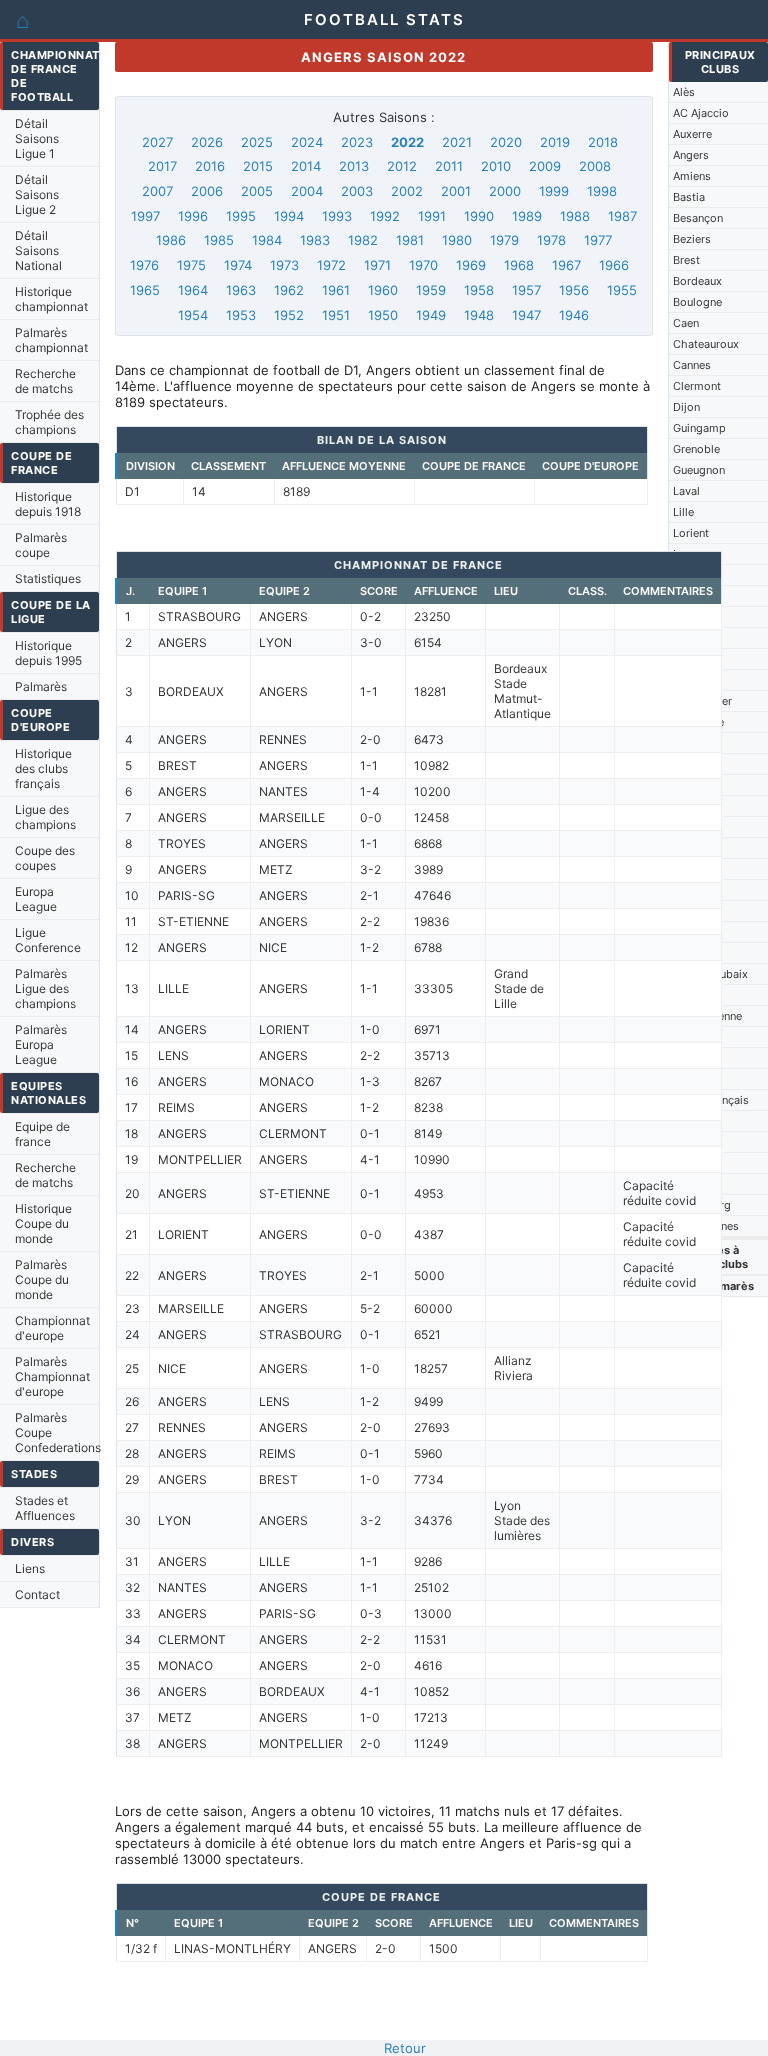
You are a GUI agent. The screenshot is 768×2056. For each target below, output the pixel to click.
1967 (566, 265)
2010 (496, 166)
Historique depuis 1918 (48, 504)
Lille (683, 512)
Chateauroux (706, 344)
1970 (423, 265)
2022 (407, 142)
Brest (686, 260)
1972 (331, 265)
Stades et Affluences (45, 1508)
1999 (554, 191)
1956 (574, 290)
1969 (471, 265)
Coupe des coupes (45, 858)
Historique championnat (51, 299)
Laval (686, 491)
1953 (241, 315)
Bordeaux (697, 281)
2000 (505, 191)
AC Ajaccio (701, 113)
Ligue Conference (48, 940)
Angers (691, 155)
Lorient (691, 533)
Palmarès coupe (41, 545)
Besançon (698, 218)
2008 (595, 166)
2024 (307, 142)
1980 (457, 240)
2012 (402, 166)
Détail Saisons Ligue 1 (37, 138)
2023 (357, 142)
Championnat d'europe (52, 1328)
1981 (410, 240)
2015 (258, 166)
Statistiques (48, 578)
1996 (193, 216)
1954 (193, 315)
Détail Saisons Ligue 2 (37, 194)
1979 (504, 240)
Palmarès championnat (51, 340)
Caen (686, 323)
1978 (551, 240)
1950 (383, 315)
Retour (405, 2048)
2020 (506, 142)
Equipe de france (42, 1134)
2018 (603, 142)
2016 (210, 166)
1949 (431, 315)
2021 (457, 142)
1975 (191, 265)
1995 (241, 216)
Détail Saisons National (38, 250)
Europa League (36, 899)
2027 (157, 142)
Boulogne (697, 302)
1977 (598, 240)
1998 (602, 191)
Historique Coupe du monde (43, 1223)
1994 (289, 216)
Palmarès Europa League (41, 1044)
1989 (527, 216)
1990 (479, 216)
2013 (354, 166)
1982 (363, 240)
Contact (37, 1594)
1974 (238, 265)
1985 (219, 240)
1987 (622, 216)
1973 (284, 265)
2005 (257, 191)
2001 (456, 191)
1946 (574, 315)
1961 (336, 290)
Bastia (689, 197)
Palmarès (41, 686)
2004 (307, 191)
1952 (289, 315)
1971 (377, 265)
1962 (289, 290)
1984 (267, 240)
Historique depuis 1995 (48, 653)
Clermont (697, 386)
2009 (545, 166)
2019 (555, 142)
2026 (207, 142)
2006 (207, 191)
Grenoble (696, 449)
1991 (432, 216)
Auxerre (692, 134)
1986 (171, 240)
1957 (526, 290)
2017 (162, 166)
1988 (575, 216)
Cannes (692, 365)
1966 (614, 265)
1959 (431, 290)
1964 (193, 290)
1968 (519, 265)
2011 (449, 166)
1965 (145, 290)
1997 (145, 216)
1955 (622, 290)
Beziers (692, 239)
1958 (479, 290)
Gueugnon (699, 470)
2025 (257, 142)
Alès (684, 92)
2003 (357, 191)
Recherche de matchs (45, 381)
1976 (144, 265)
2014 (306, 166)
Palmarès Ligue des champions (45, 988)
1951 (336, 315)
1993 (337, 216)
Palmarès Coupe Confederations (57, 1432)
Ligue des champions (45, 817)
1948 (479, 315)
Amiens (692, 176)
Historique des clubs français (43, 768)
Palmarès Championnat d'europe (52, 1376)
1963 (241, 290)
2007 (157, 191)
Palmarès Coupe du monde (42, 1279)
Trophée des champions (49, 422)
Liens (30, 1568)
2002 (407, 191)
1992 (385, 216)
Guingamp (699, 428)
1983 (315, 240)
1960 (383, 290)
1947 (526, 315)
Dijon (686, 407)
